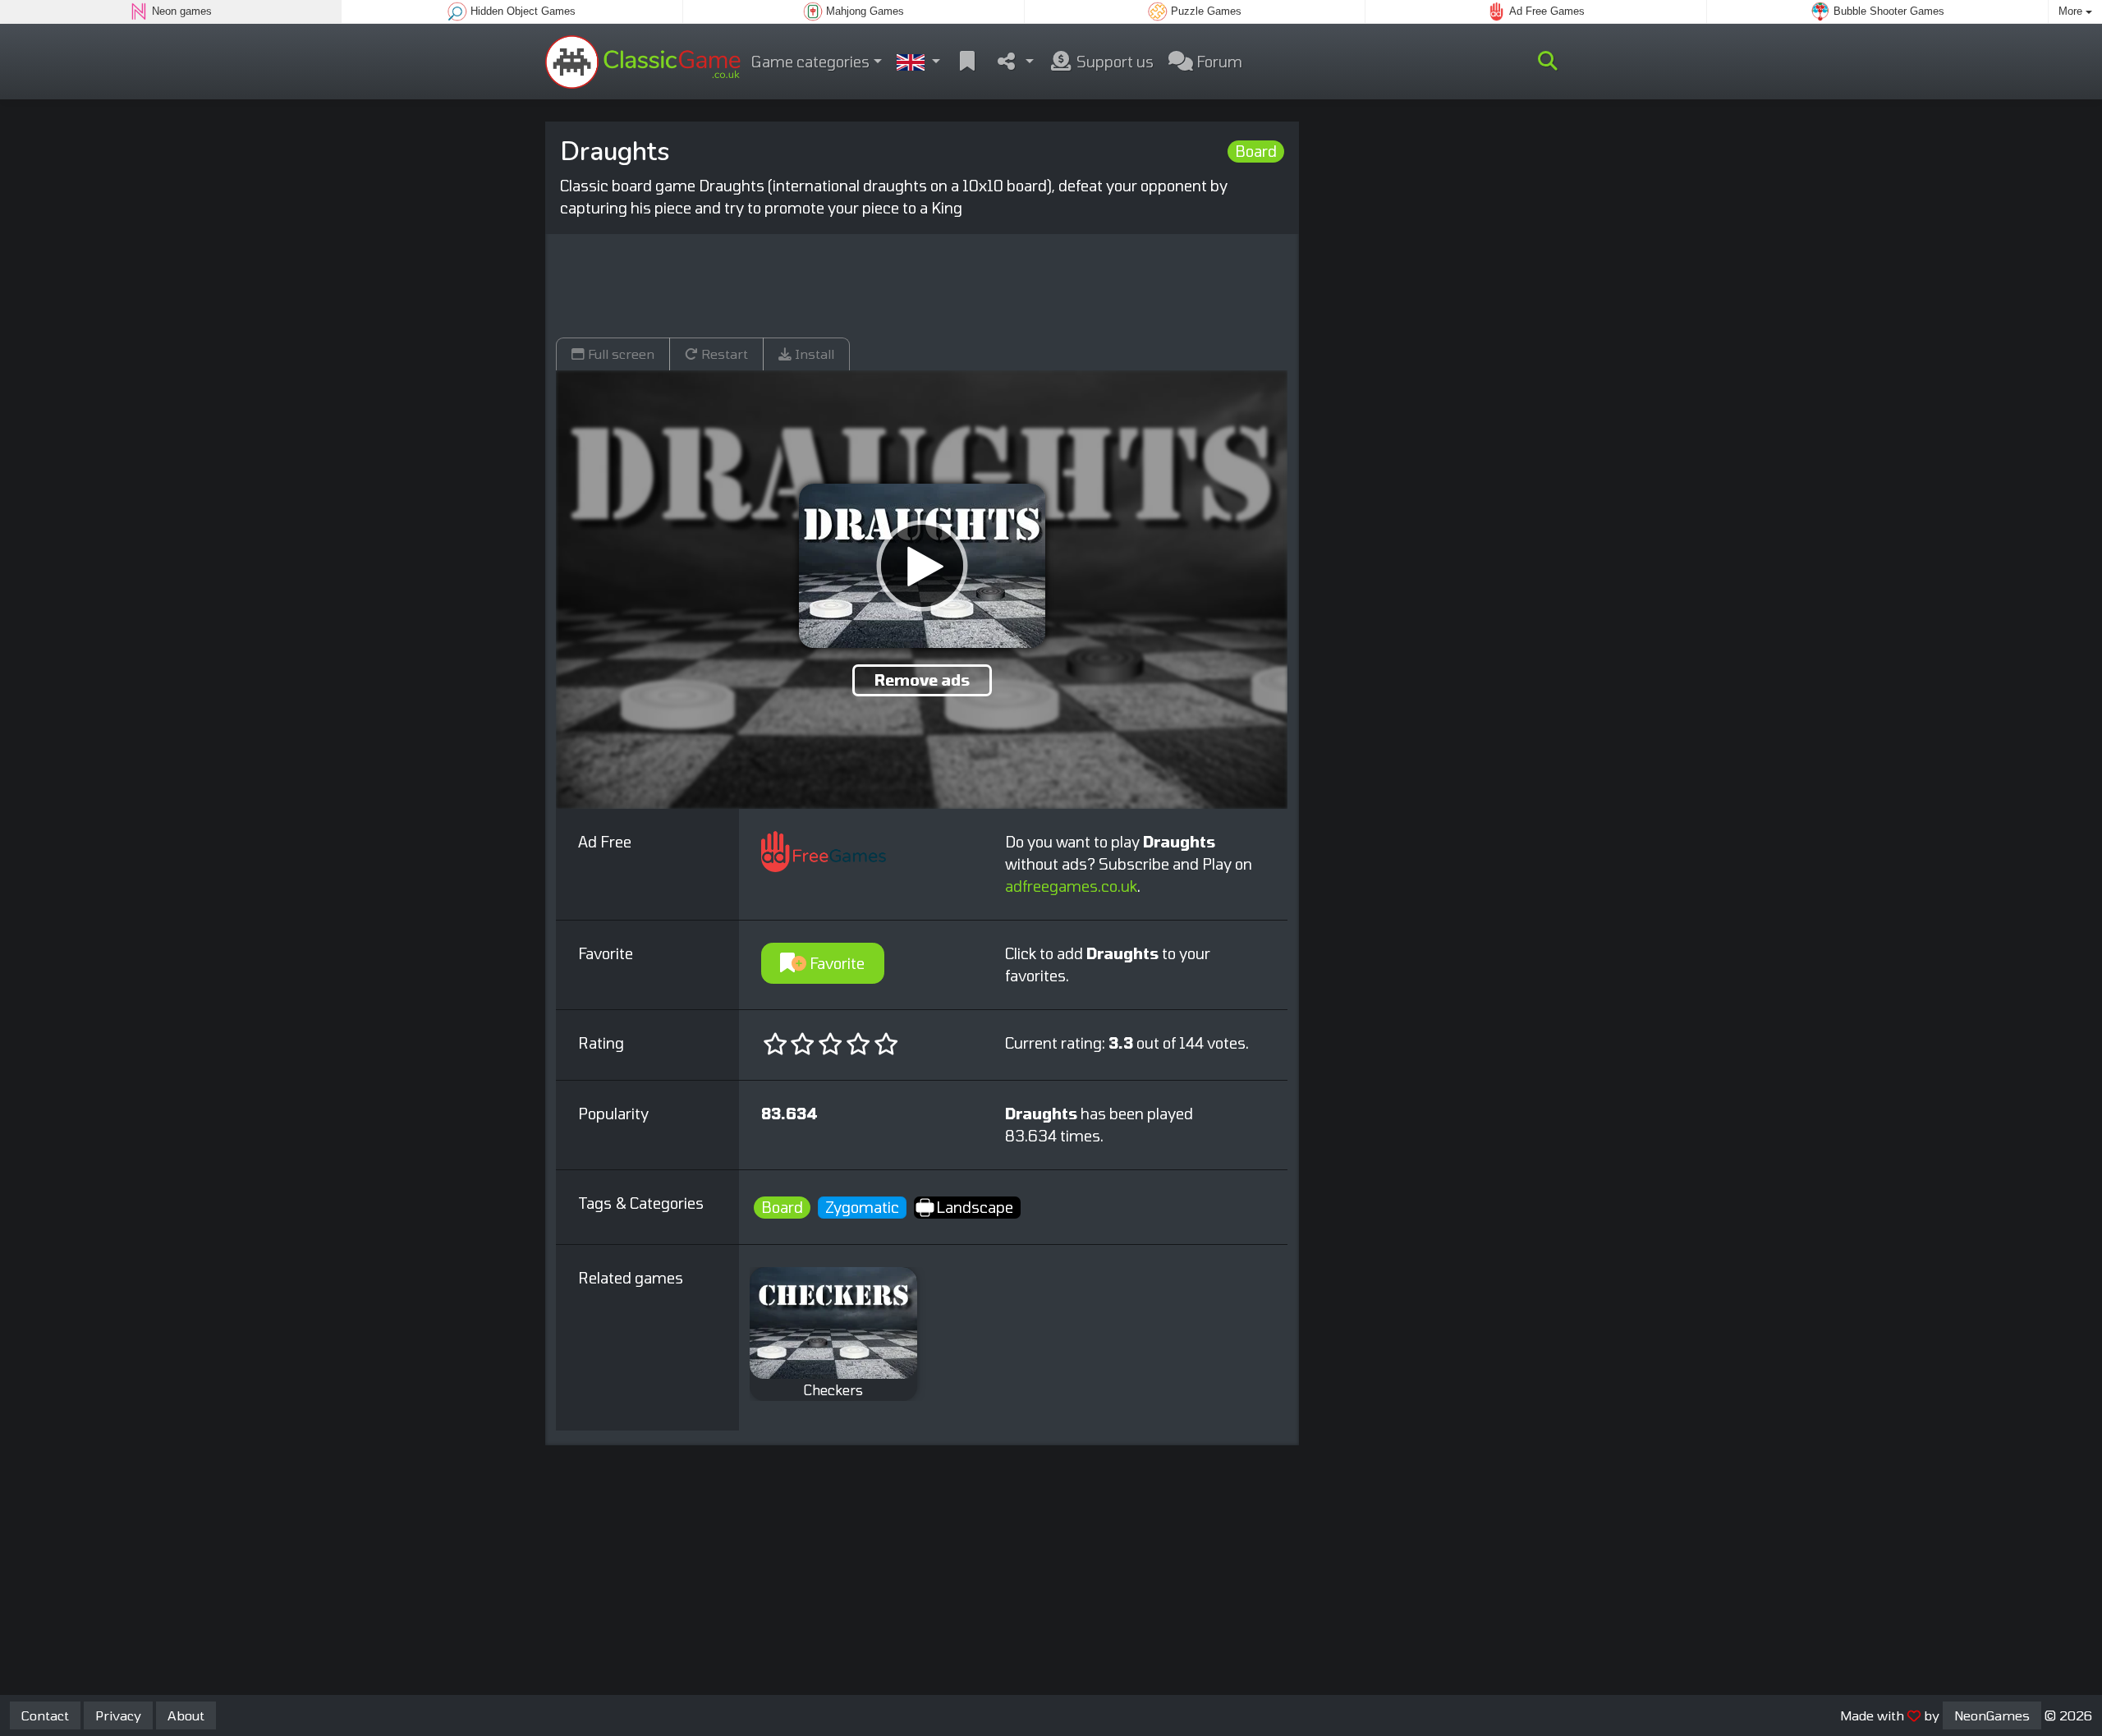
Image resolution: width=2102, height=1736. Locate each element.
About (186, 1715)
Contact (45, 1715)
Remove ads (922, 680)
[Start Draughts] (922, 566)
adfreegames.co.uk (1071, 886)
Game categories (810, 62)
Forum (1218, 62)
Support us (1113, 62)
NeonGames (1992, 1715)
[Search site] (1548, 62)
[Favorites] (967, 62)
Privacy (118, 1715)
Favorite (835, 963)
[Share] (1014, 62)
